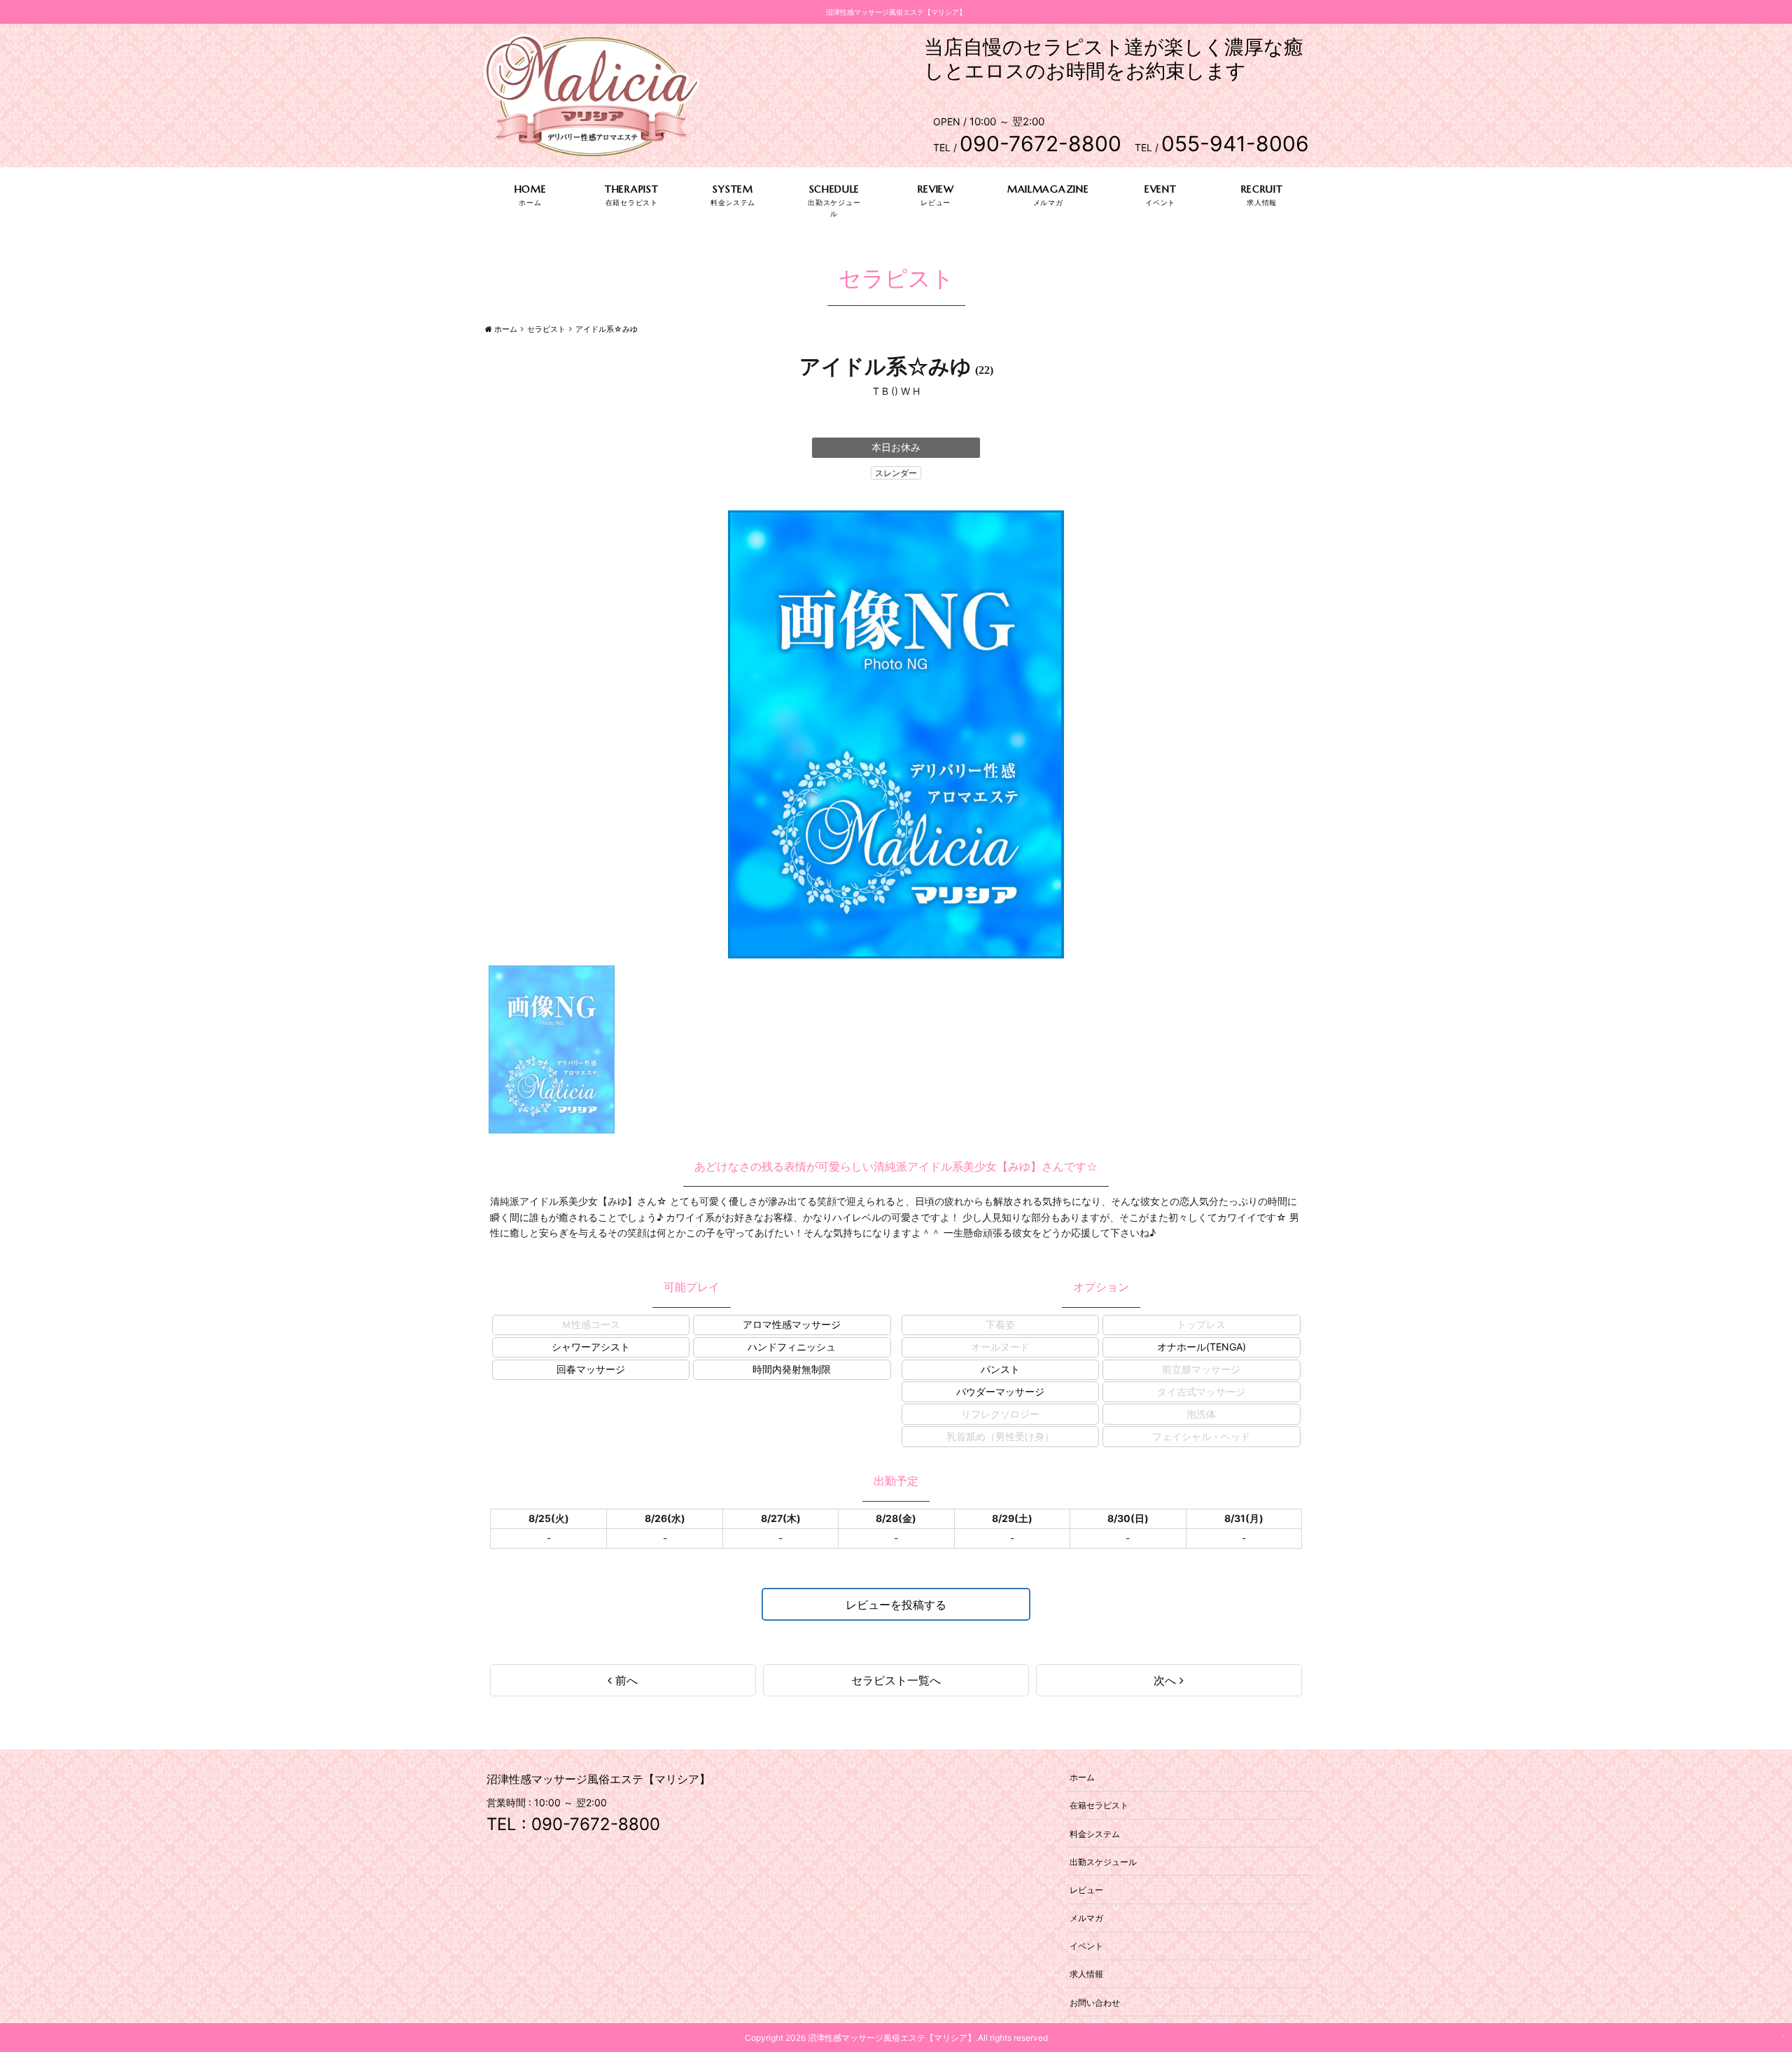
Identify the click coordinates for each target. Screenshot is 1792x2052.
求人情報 (1086, 1974)
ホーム (1082, 1777)
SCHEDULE (835, 189)
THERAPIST (631, 189)
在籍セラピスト (1099, 1805)
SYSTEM (733, 189)
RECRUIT (1262, 189)
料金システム (1095, 1833)
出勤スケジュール (1103, 1861)
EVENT (1161, 189)
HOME (531, 189)
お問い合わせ (1095, 2002)
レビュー (1086, 1889)
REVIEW (936, 189)
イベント (1086, 1946)
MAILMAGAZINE (1048, 189)
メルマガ (1086, 1918)
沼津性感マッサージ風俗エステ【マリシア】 (892, 2038)
